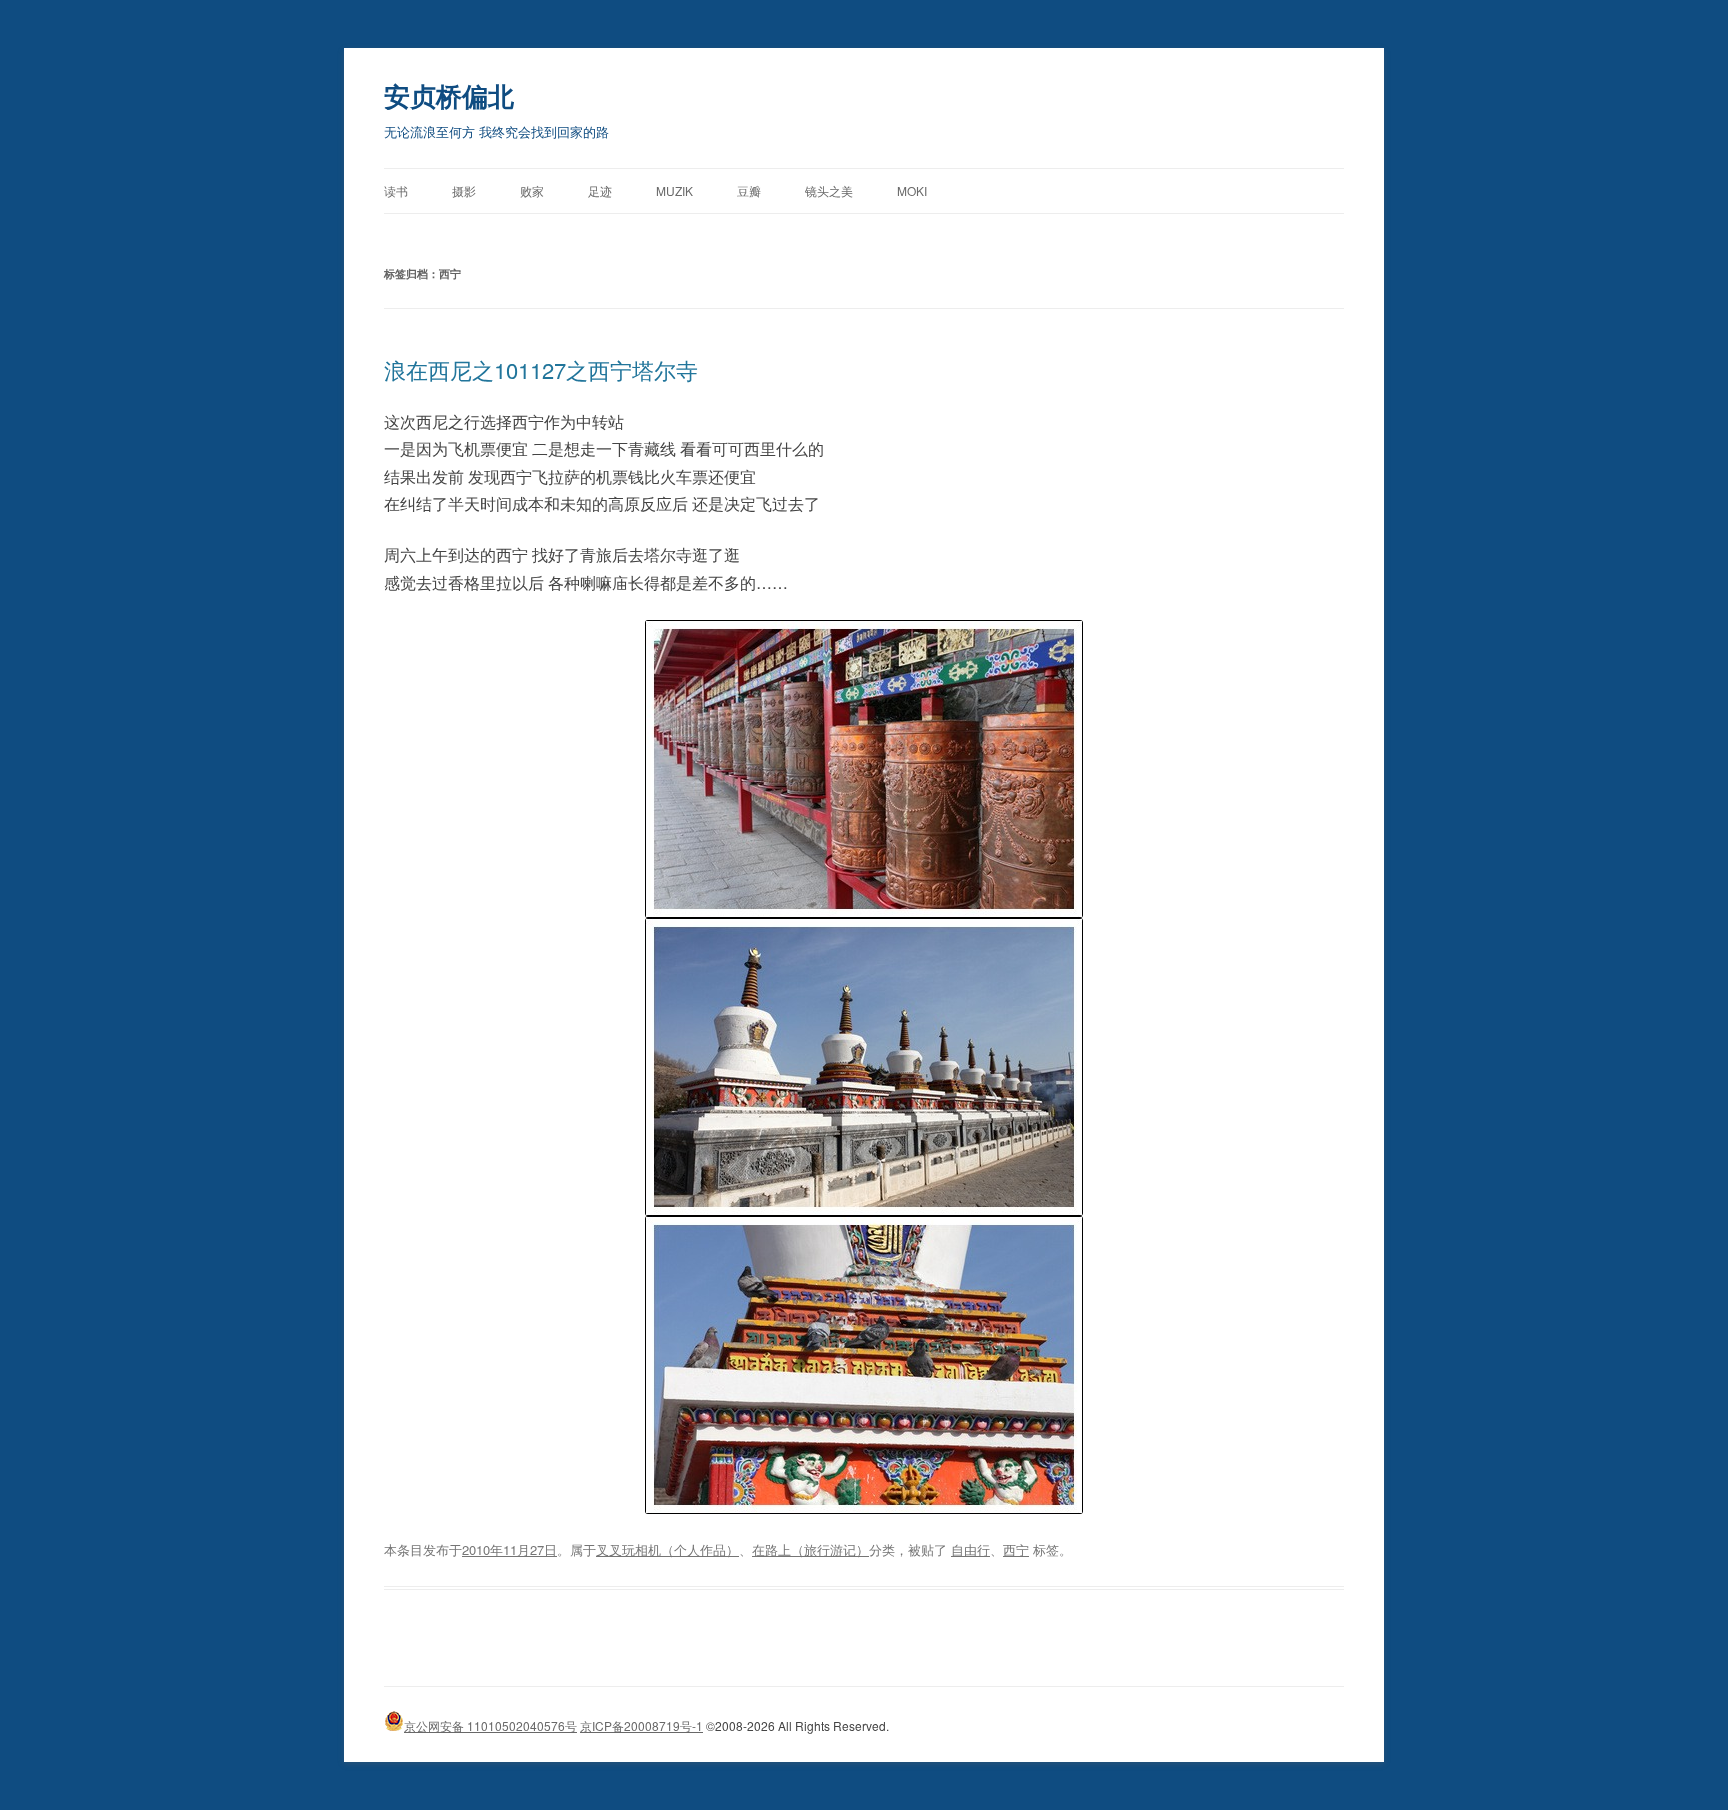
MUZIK (674, 190)
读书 (396, 190)
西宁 (1016, 1549)
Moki (912, 190)
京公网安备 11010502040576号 (490, 1725)
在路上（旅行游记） (810, 1549)
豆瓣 (749, 190)
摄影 (464, 190)
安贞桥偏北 (449, 95)
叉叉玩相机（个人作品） (667, 1549)
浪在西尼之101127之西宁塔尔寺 (541, 369)
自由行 (970, 1549)
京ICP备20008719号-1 (641, 1725)
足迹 (600, 190)
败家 (532, 190)
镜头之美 (829, 190)
